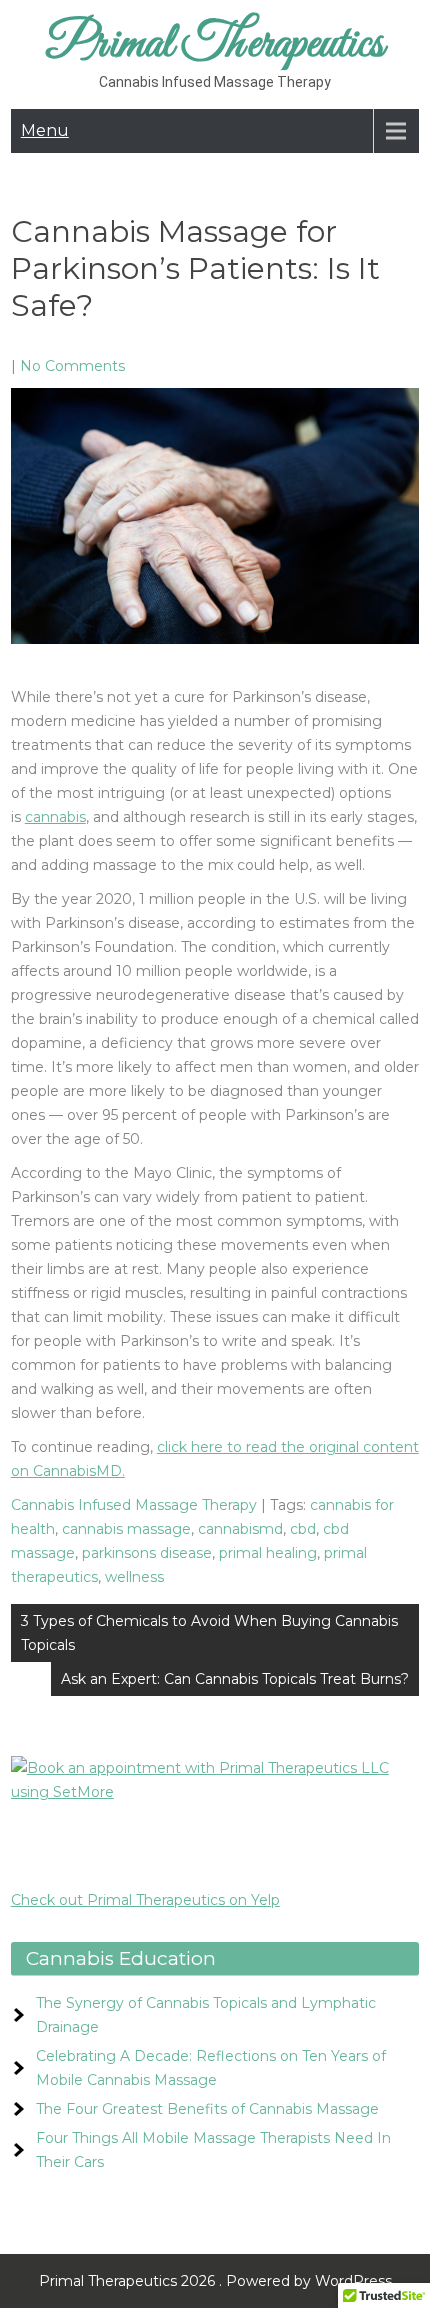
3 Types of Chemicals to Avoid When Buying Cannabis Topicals (209, 1633)
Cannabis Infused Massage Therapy (134, 1505)
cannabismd (240, 1529)
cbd (303, 1529)
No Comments (72, 366)
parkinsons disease (147, 1553)
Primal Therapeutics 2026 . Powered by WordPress (215, 2281)
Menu (45, 130)
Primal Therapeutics (215, 44)
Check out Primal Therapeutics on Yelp (145, 1900)
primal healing (268, 1553)
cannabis (55, 817)
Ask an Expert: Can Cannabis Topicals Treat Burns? (235, 1679)
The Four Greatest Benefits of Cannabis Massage (207, 2109)
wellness (134, 1577)
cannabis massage (126, 1529)
